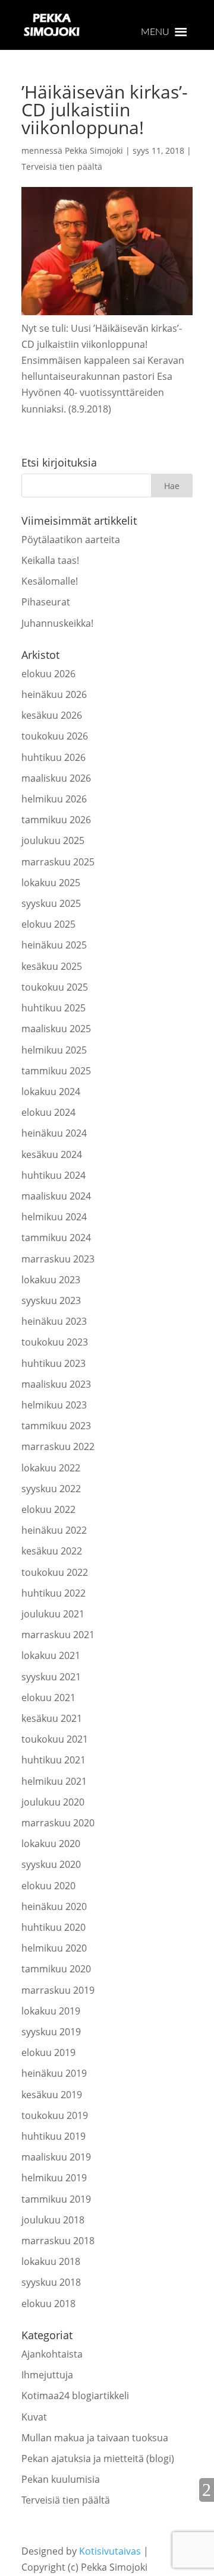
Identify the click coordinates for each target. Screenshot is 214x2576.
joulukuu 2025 (53, 840)
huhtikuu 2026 (53, 757)
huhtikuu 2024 (53, 1175)
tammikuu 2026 (56, 820)
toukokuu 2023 (55, 1342)
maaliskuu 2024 (56, 1196)
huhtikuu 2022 (53, 1593)
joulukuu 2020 (53, 1802)
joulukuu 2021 (53, 1614)
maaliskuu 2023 (56, 1384)
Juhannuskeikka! (57, 623)
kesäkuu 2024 (52, 1154)
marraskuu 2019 (58, 1990)
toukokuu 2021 (55, 1739)
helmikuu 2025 (54, 1050)
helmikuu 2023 (54, 1405)
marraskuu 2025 (58, 862)
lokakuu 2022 (51, 1468)
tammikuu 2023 (56, 1426)
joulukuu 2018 (53, 2220)
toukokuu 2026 (55, 736)
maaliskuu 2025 (56, 1029)
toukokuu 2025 (55, 987)
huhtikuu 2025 (53, 1008)
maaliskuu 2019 (56, 2157)
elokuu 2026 (48, 674)
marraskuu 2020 (58, 1823)
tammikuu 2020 (56, 1969)
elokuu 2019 (48, 2052)
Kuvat (34, 2417)
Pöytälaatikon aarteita (71, 540)
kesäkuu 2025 (52, 966)
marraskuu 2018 (58, 2241)
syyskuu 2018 (51, 2282)
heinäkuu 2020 (54, 1906)
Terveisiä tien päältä (62, 166)
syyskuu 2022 (51, 1489)
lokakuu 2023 (51, 1280)
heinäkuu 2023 (54, 1321)
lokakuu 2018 (51, 2261)
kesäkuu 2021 (52, 1718)
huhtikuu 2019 (53, 2136)
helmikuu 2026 (54, 799)
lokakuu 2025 (51, 883)
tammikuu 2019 (56, 2199)
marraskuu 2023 (58, 1259)
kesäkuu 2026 (52, 715)
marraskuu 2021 (58, 1635)
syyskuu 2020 (51, 1864)
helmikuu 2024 (54, 1217)
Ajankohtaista (52, 2354)
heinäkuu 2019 (54, 2073)
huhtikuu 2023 (53, 1363)
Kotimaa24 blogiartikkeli (75, 2396)
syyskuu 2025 (51, 903)
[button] (155, 32)
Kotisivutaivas (110, 2551)
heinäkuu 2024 (54, 1133)
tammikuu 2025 (56, 1071)
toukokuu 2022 (55, 1572)
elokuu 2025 (48, 924)
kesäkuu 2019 (52, 2095)
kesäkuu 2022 (52, 1551)
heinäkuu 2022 (54, 1530)
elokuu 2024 (48, 1112)
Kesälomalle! (50, 581)
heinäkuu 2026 (54, 694)
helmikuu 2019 (54, 2178)
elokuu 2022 (48, 1509)
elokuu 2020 (48, 1886)
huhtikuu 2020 (53, 1927)
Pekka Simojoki (94, 150)
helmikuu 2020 (54, 1948)
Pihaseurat (46, 602)
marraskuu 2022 (58, 1446)
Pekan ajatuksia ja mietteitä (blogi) (98, 2458)
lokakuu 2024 (51, 1092)
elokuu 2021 (48, 1698)
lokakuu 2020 (51, 1844)
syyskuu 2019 (51, 2032)
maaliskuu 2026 (56, 778)
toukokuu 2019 (55, 2115)
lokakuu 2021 (51, 1655)
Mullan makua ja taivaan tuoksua (95, 2438)
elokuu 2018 (48, 2304)
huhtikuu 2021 (53, 1760)
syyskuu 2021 (51, 1677)
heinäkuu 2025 (54, 945)
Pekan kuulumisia (61, 2479)
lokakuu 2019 (51, 2011)
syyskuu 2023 (51, 1300)
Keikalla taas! (50, 560)
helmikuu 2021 (54, 1781)
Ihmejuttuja (47, 2375)
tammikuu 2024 (56, 1238)
